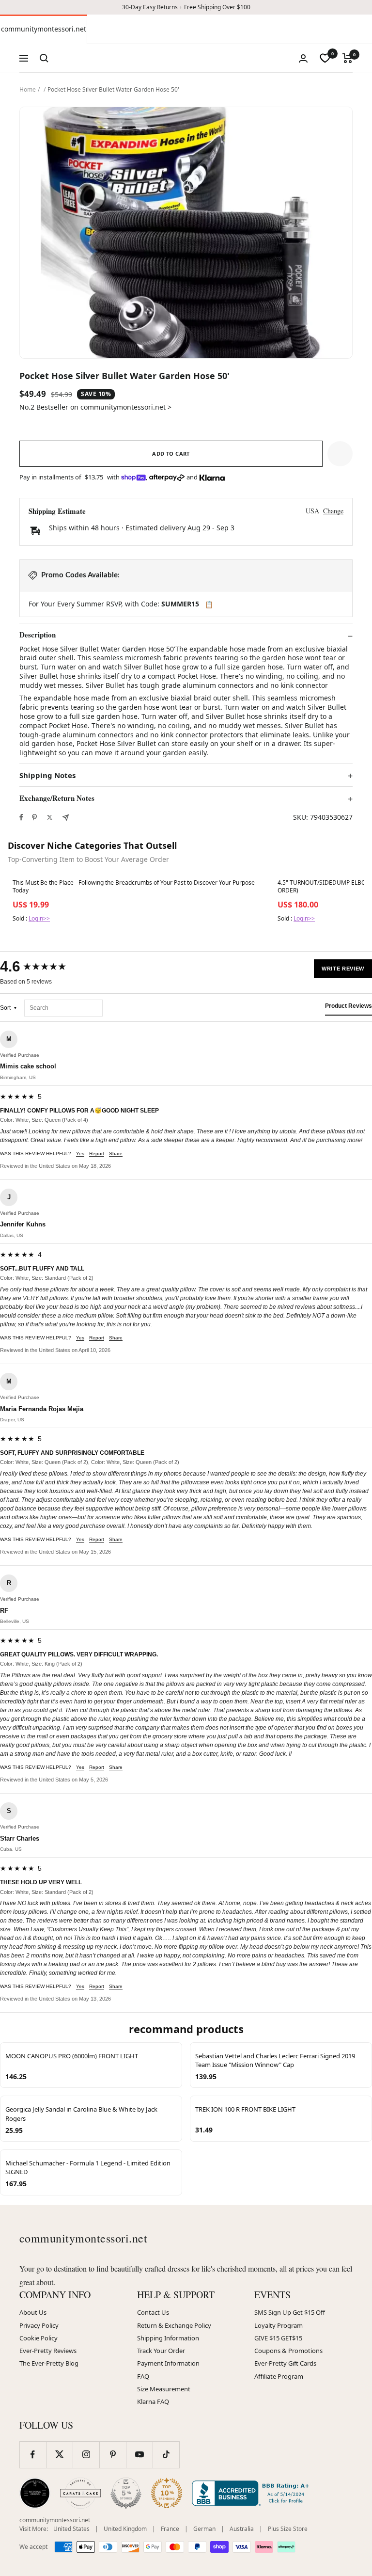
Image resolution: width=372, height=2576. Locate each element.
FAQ (143, 2376)
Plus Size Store (288, 2529)
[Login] (303, 58)
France (170, 2529)
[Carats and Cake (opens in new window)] (80, 2493)
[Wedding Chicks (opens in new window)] (35, 2493)
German (204, 2529)
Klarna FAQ (153, 2401)
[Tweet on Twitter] (50, 817)
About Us (33, 2312)
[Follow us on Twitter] (59, 2455)
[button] (340, 454)
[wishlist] (325, 58)
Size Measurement (164, 2389)
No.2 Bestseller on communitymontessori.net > (95, 407)
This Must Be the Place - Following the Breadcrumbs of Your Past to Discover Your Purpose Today (134, 887)
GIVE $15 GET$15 (278, 2338)
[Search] (44, 58)
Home (28, 89)
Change (333, 511)
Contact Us (153, 2312)
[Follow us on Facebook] (33, 2455)
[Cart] (348, 58)
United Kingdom (125, 2529)
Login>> (39, 918)
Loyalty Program (279, 2325)
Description (38, 635)
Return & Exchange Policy (174, 2325)
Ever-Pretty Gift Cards (285, 2363)
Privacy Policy (39, 2325)
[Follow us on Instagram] (86, 2455)
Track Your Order (161, 2351)
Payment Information (168, 2363)
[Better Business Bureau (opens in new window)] (252, 2493)
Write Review (343, 969)
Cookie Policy (39, 2338)
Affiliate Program (279, 2376)
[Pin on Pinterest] (34, 817)
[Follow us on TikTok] (166, 2455)
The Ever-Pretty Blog (49, 2363)
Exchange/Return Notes (57, 798)
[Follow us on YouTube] (139, 2455)
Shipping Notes (47, 775)
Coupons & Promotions (288, 2351)
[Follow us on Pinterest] (113, 2455)
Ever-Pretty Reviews (48, 2351)
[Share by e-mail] (66, 818)
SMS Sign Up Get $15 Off (290, 2312)
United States (71, 2529)
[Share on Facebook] (21, 817)
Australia (242, 2529)
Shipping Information (168, 2338)
